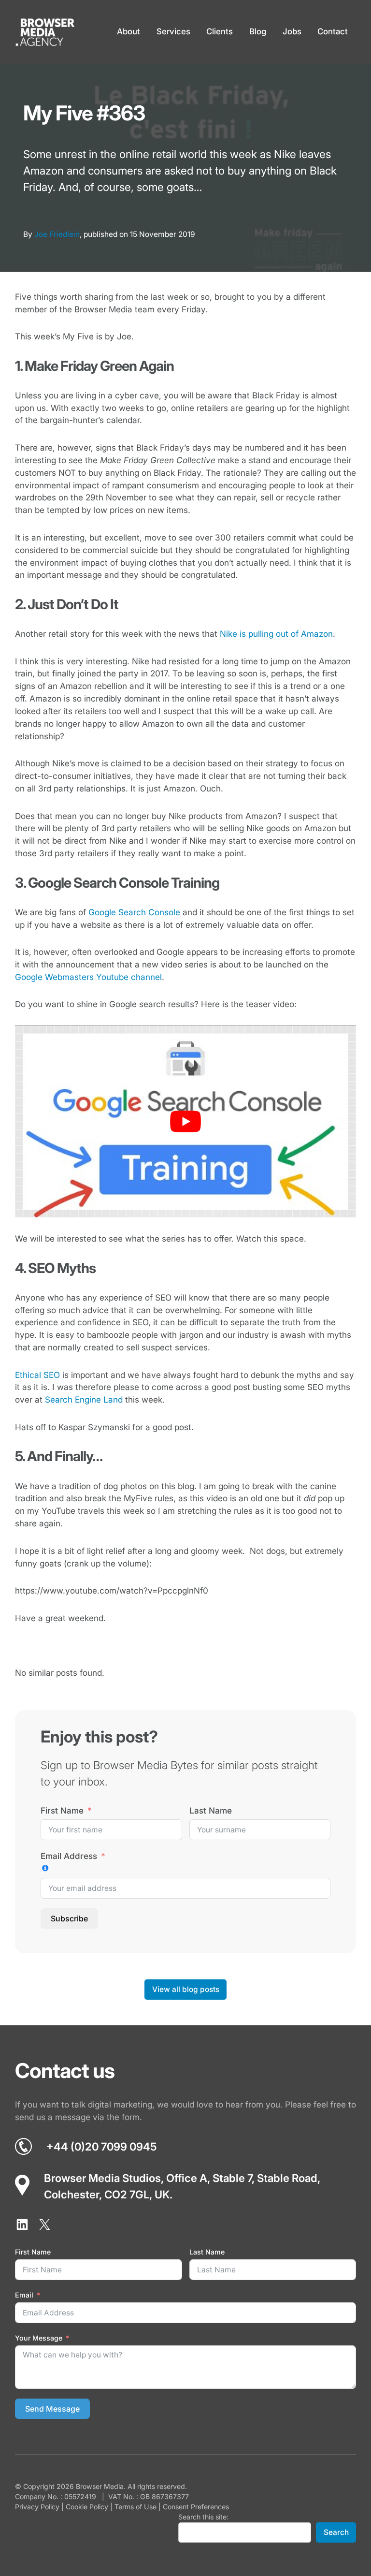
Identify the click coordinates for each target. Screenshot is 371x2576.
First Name (62, 1810)
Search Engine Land (84, 1399)
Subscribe (69, 1918)
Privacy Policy (37, 2507)
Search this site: (203, 2517)
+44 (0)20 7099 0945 (101, 2146)
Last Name (211, 1810)
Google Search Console (134, 912)
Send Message (52, 2409)
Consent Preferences (196, 2507)
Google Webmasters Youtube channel (88, 977)
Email (24, 2295)
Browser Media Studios (102, 2178)
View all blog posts (186, 1989)
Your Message (39, 2338)
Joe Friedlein (57, 234)
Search (336, 2532)
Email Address (69, 1856)
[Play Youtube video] (186, 1121)
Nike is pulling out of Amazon (276, 634)
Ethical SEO (37, 1375)
